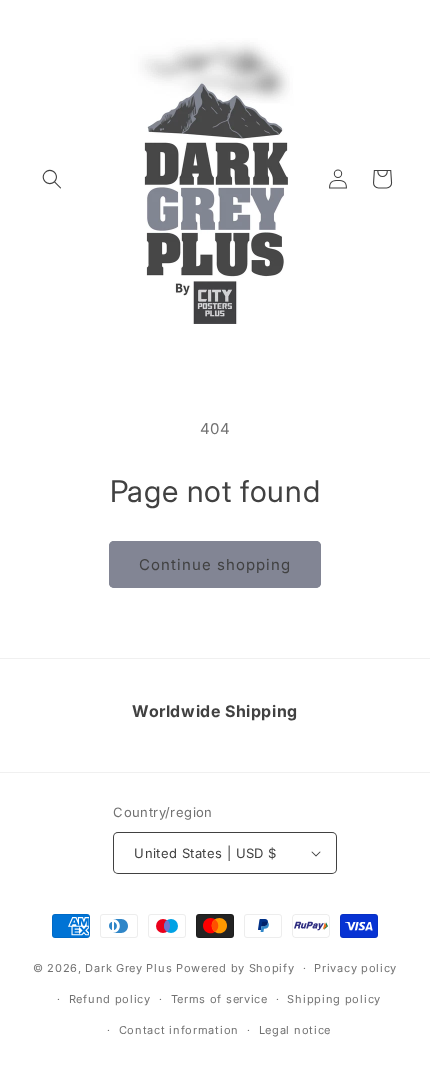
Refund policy (110, 999)
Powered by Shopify (235, 968)
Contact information (179, 1030)
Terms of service (219, 999)
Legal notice (295, 1030)
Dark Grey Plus (128, 968)
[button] (52, 179)
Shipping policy (334, 999)
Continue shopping (215, 564)
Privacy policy (355, 968)
